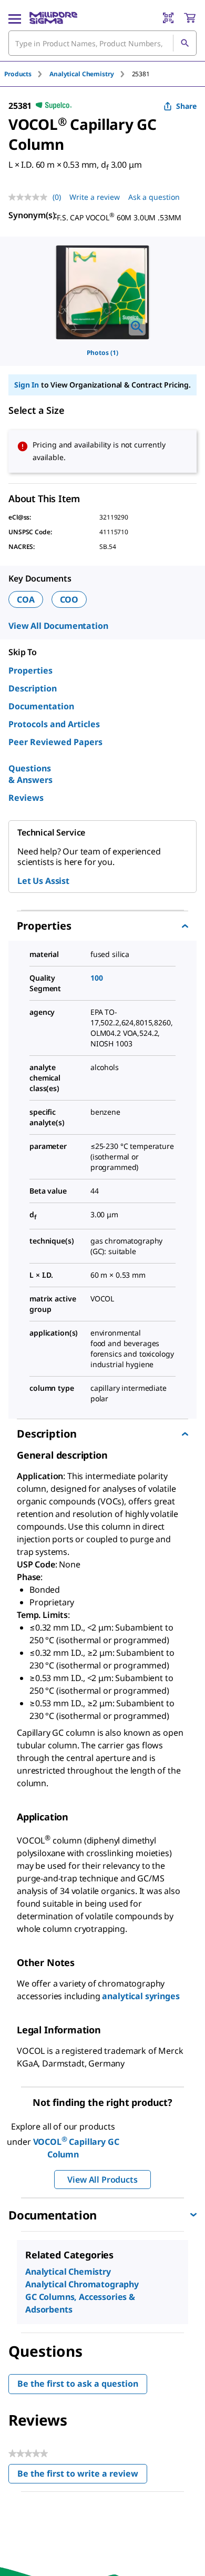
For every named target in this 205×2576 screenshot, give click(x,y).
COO (69, 599)
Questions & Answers (30, 774)
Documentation (41, 706)
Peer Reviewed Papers (55, 742)
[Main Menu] (15, 18)
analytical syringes (141, 1996)
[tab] (27, 74)
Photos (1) (102, 353)
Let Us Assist (43, 881)
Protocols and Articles (54, 724)
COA (26, 599)
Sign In (27, 385)
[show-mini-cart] (190, 18)
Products (18, 74)
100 (97, 978)
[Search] (184, 43)
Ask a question (154, 197)
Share (186, 106)
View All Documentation (58, 626)
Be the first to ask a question (78, 2384)
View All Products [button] (102, 2180)
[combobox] (102, 43)
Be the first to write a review (82, 2476)
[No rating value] (30, 197)
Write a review (95, 197)
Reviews (26, 798)
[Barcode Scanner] (168, 18)
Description (33, 688)
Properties (30, 670)
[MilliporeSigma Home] (53, 18)
